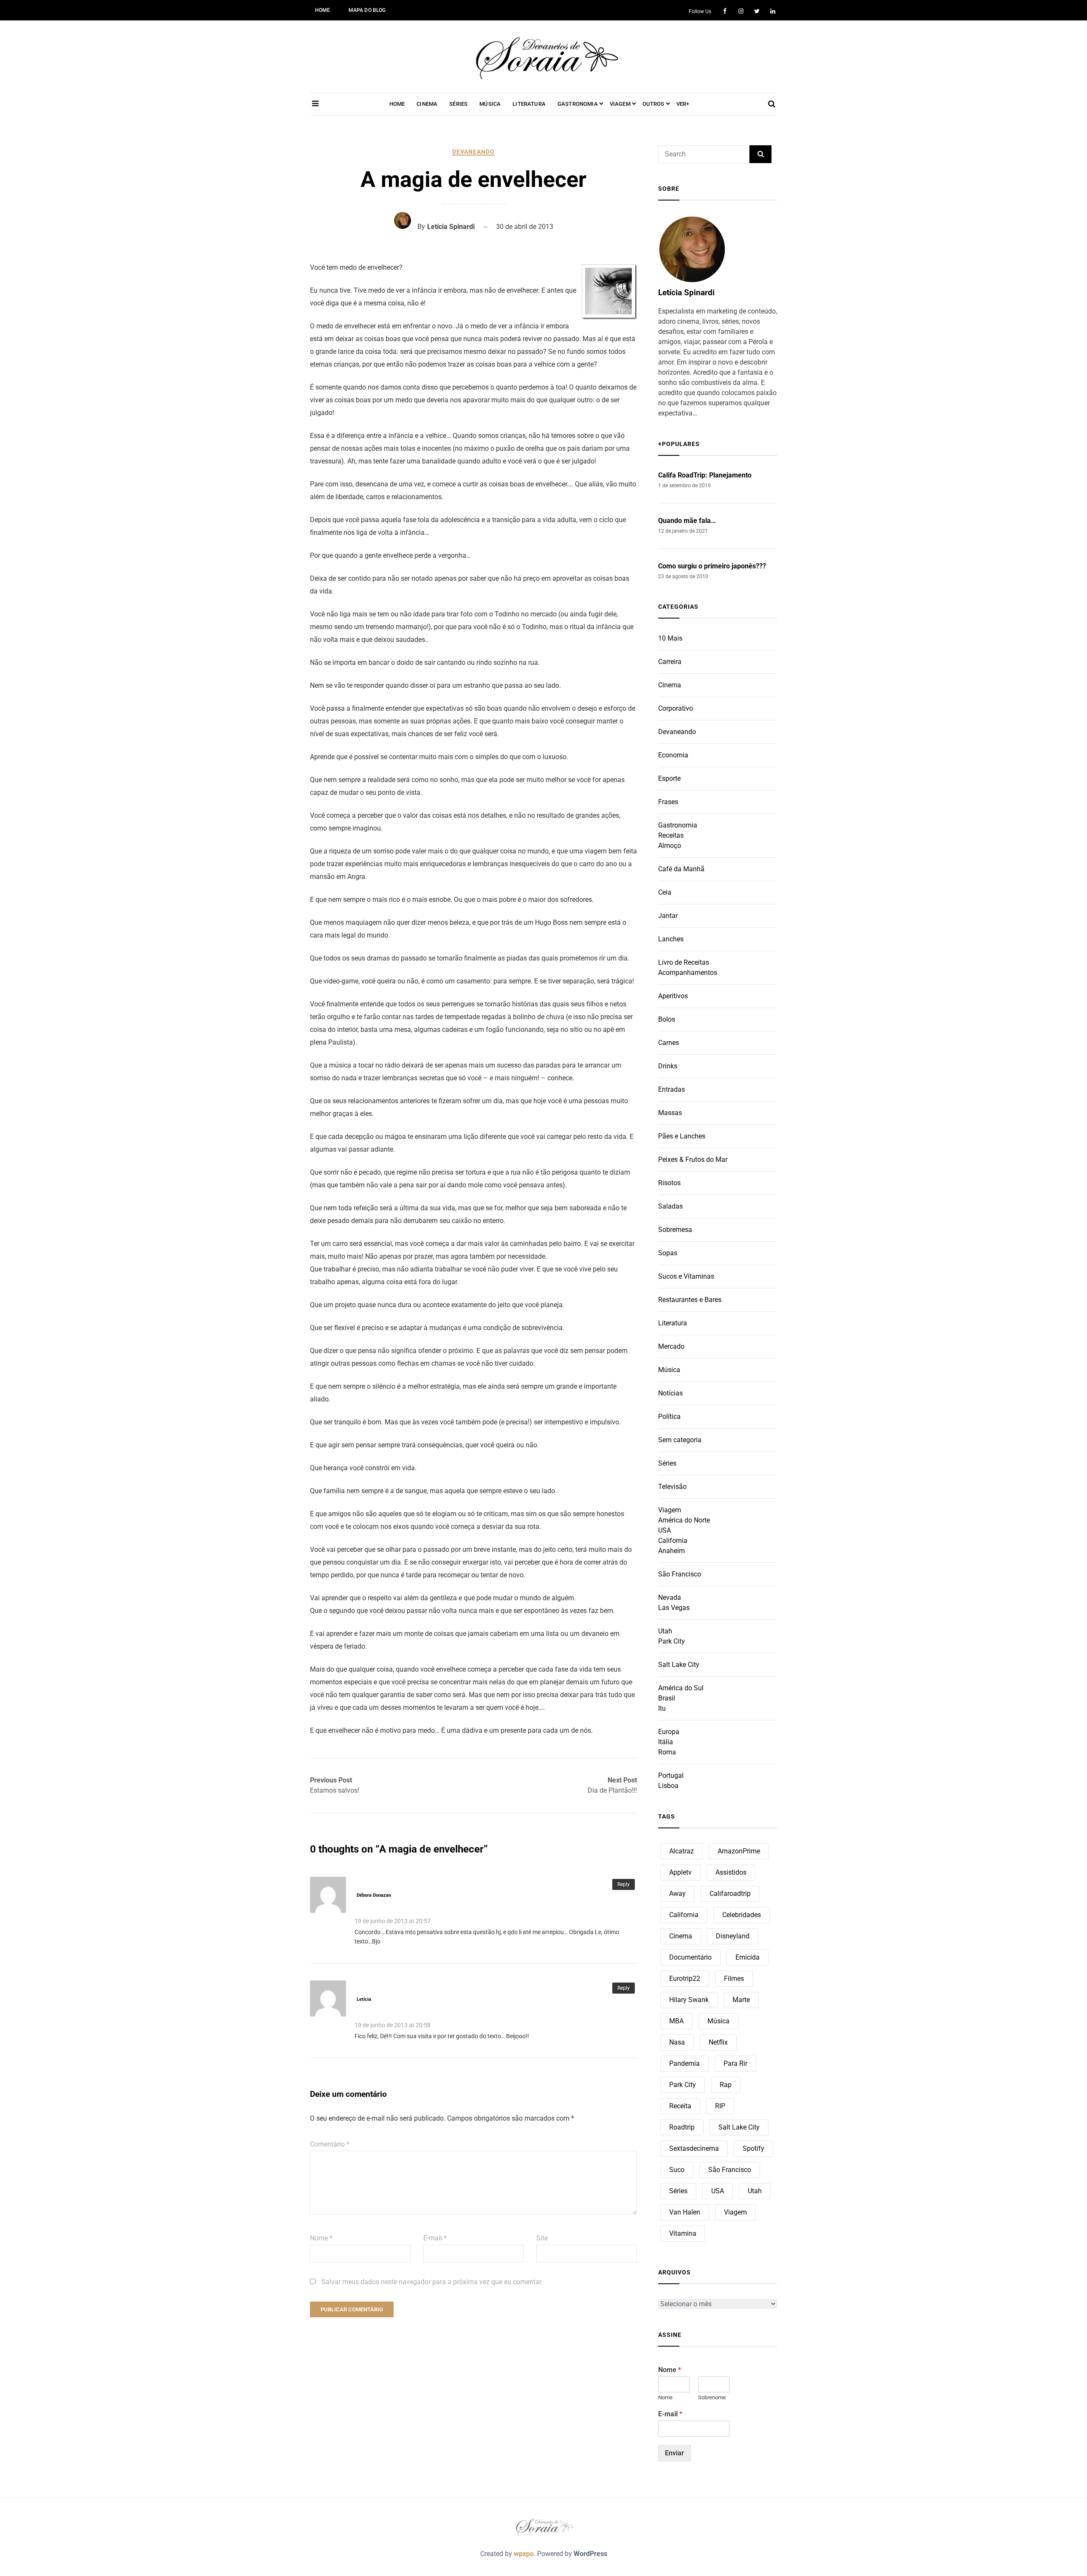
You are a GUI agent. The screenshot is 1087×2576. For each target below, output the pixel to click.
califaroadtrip (730, 1894)
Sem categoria (680, 1440)
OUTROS (653, 104)
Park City (672, 1641)
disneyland (733, 1936)
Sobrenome (712, 2397)
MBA (676, 2021)
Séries (667, 1463)
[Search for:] (704, 154)
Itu (662, 1708)
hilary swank (689, 2000)
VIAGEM (620, 104)
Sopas (668, 1253)
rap (726, 2085)
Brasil (667, 1698)
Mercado (671, 1346)
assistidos (731, 1872)
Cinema (670, 685)
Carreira (670, 662)
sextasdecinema (694, 2148)
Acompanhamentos (688, 973)
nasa (677, 2042)
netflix (718, 2042)
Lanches (671, 939)
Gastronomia (678, 825)
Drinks (668, 1066)
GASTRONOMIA (578, 104)
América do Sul (681, 1688)
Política (669, 1417)
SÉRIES (458, 104)
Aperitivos (673, 996)
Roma (667, 1752)
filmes (734, 1979)
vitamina (683, 2233)
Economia (673, 755)
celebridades (742, 1915)
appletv (680, 1872)
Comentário (330, 2144)
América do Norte (684, 1520)
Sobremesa (675, 1230)
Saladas (670, 1206)
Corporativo (676, 708)
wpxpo (524, 2554)
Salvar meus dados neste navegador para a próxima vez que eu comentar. (432, 2282)
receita (680, 2106)
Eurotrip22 (685, 1979)
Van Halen (685, 2212)
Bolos (667, 1019)
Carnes (669, 1043)
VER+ (683, 104)
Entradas (672, 1089)
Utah (665, 1631)
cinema (681, 1936)
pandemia (684, 2063)
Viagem (670, 1510)
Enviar (674, 2453)
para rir (735, 2063)
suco (677, 2170)
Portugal (671, 1775)
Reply (624, 1884)
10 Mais (670, 638)
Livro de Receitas (684, 962)
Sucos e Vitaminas (686, 1276)
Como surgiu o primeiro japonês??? (712, 566)
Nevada (670, 1597)
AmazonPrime (739, 1851)
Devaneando (473, 152)
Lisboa (668, 1786)
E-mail (435, 2238)
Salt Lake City (679, 1665)
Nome (321, 2238)
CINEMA (427, 104)
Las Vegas (674, 1608)
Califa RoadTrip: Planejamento (705, 475)
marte (741, 2000)
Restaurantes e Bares (690, 1300)
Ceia (665, 892)
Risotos (669, 1183)
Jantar (668, 916)
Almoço (670, 846)
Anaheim (672, 1551)
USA (665, 1530)
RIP (720, 2106)
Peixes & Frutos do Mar (693, 1159)
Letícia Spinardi (451, 227)
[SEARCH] (760, 154)
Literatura (673, 1323)
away (677, 1894)
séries (678, 2191)
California (673, 1541)
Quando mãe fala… (687, 521)
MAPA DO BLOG (367, 10)
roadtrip (682, 2127)
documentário (690, 1957)
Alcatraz (681, 1851)
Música (669, 1370)
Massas (670, 1113)
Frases (668, 802)
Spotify (753, 2148)
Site (542, 2238)
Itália (666, 1742)
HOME (323, 10)
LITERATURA (529, 104)
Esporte (669, 778)
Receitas (671, 835)
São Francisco (680, 1574)
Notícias (670, 1393)
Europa (669, 1732)
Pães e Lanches (682, 1136)
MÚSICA (490, 104)
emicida (748, 1957)
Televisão (672, 1487)
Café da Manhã (681, 869)
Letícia (364, 1999)
